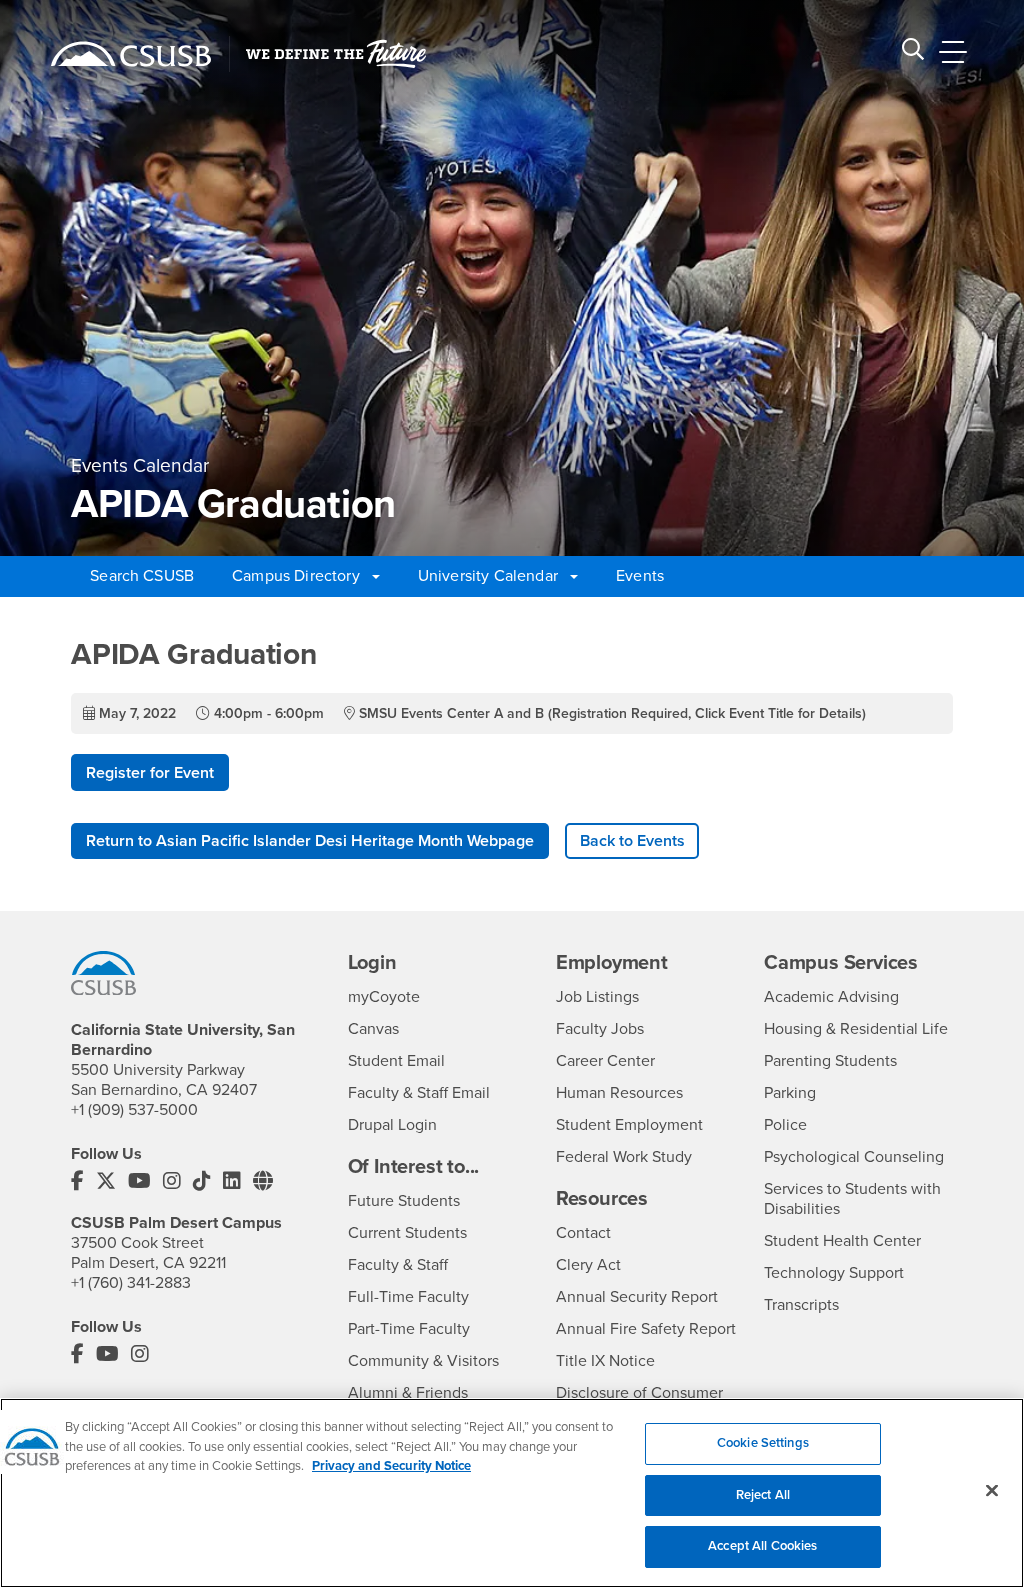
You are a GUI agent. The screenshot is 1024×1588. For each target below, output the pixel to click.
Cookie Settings (763, 1443)
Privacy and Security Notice (391, 1466)
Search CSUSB (142, 576)
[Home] (131, 54)
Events (640, 576)
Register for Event (150, 773)
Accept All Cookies (762, 1546)
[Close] (992, 1491)
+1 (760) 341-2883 (131, 1283)
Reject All (763, 1495)
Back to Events (632, 841)
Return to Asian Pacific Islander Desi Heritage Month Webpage (310, 841)
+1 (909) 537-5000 (134, 1110)
